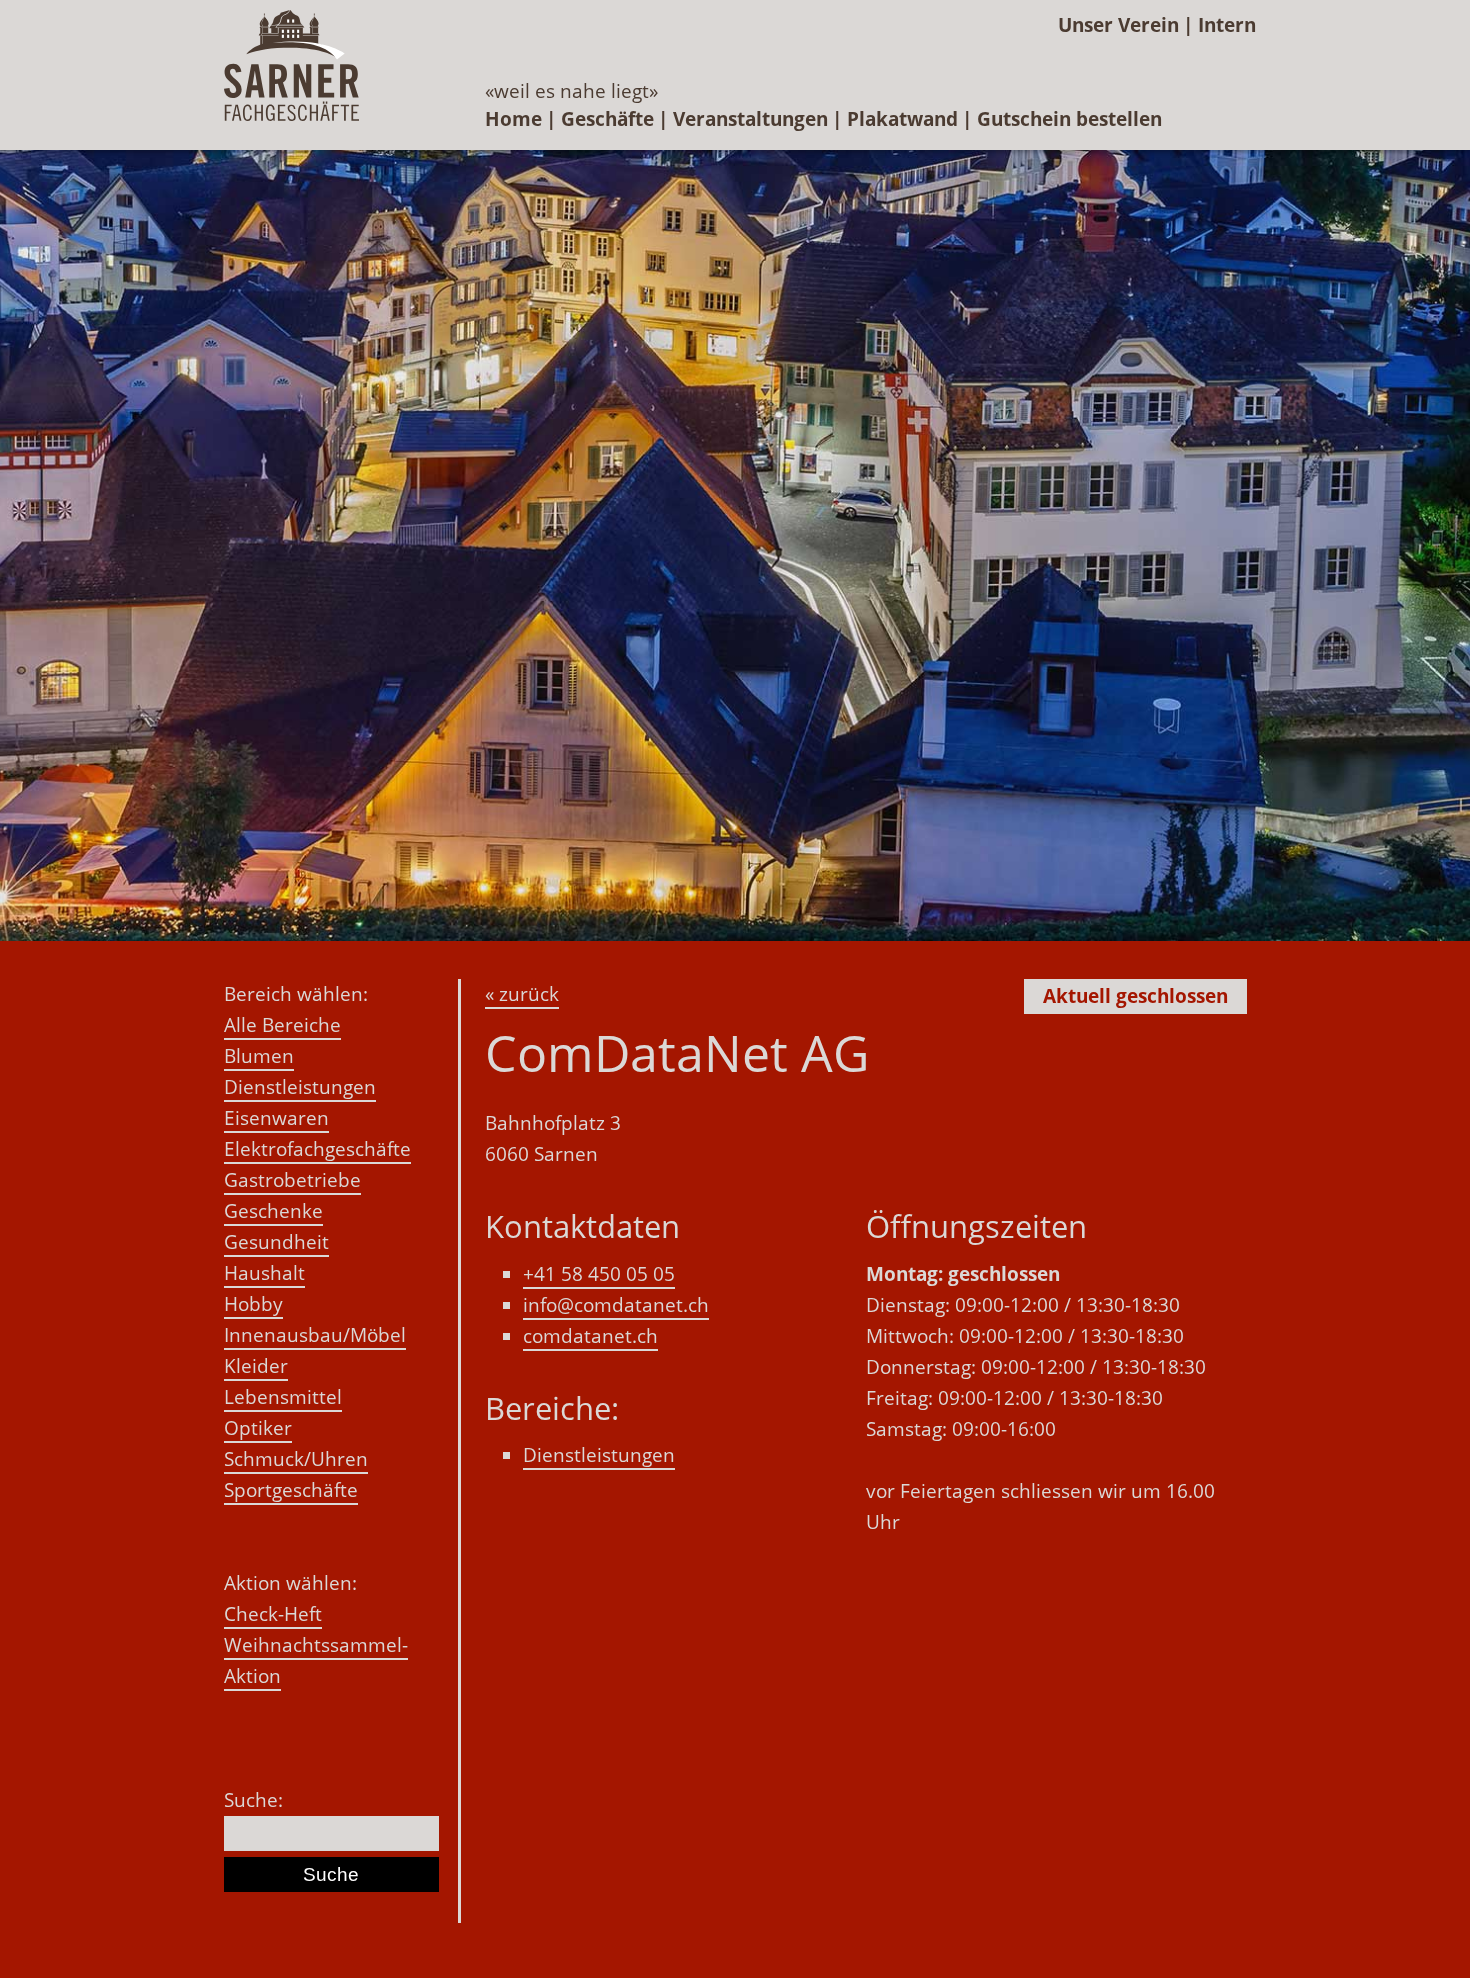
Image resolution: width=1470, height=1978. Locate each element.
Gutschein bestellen (1069, 119)
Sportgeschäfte (291, 1490)
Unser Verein (1118, 25)
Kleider (256, 1366)
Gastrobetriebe (292, 1180)
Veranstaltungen (750, 119)
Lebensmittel (283, 1397)
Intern (1227, 25)
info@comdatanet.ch (616, 1305)
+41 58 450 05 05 (599, 1274)
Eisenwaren (276, 1118)
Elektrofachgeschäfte (317, 1149)
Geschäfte (607, 119)
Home (513, 119)
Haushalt (264, 1273)
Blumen (259, 1056)
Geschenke (273, 1211)
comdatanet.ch (590, 1336)
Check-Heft (273, 1614)
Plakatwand (902, 119)
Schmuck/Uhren (296, 1459)
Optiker (258, 1428)
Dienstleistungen (300, 1087)
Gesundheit (276, 1242)
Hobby (253, 1304)
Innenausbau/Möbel (315, 1335)
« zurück (522, 994)
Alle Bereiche (282, 1025)
